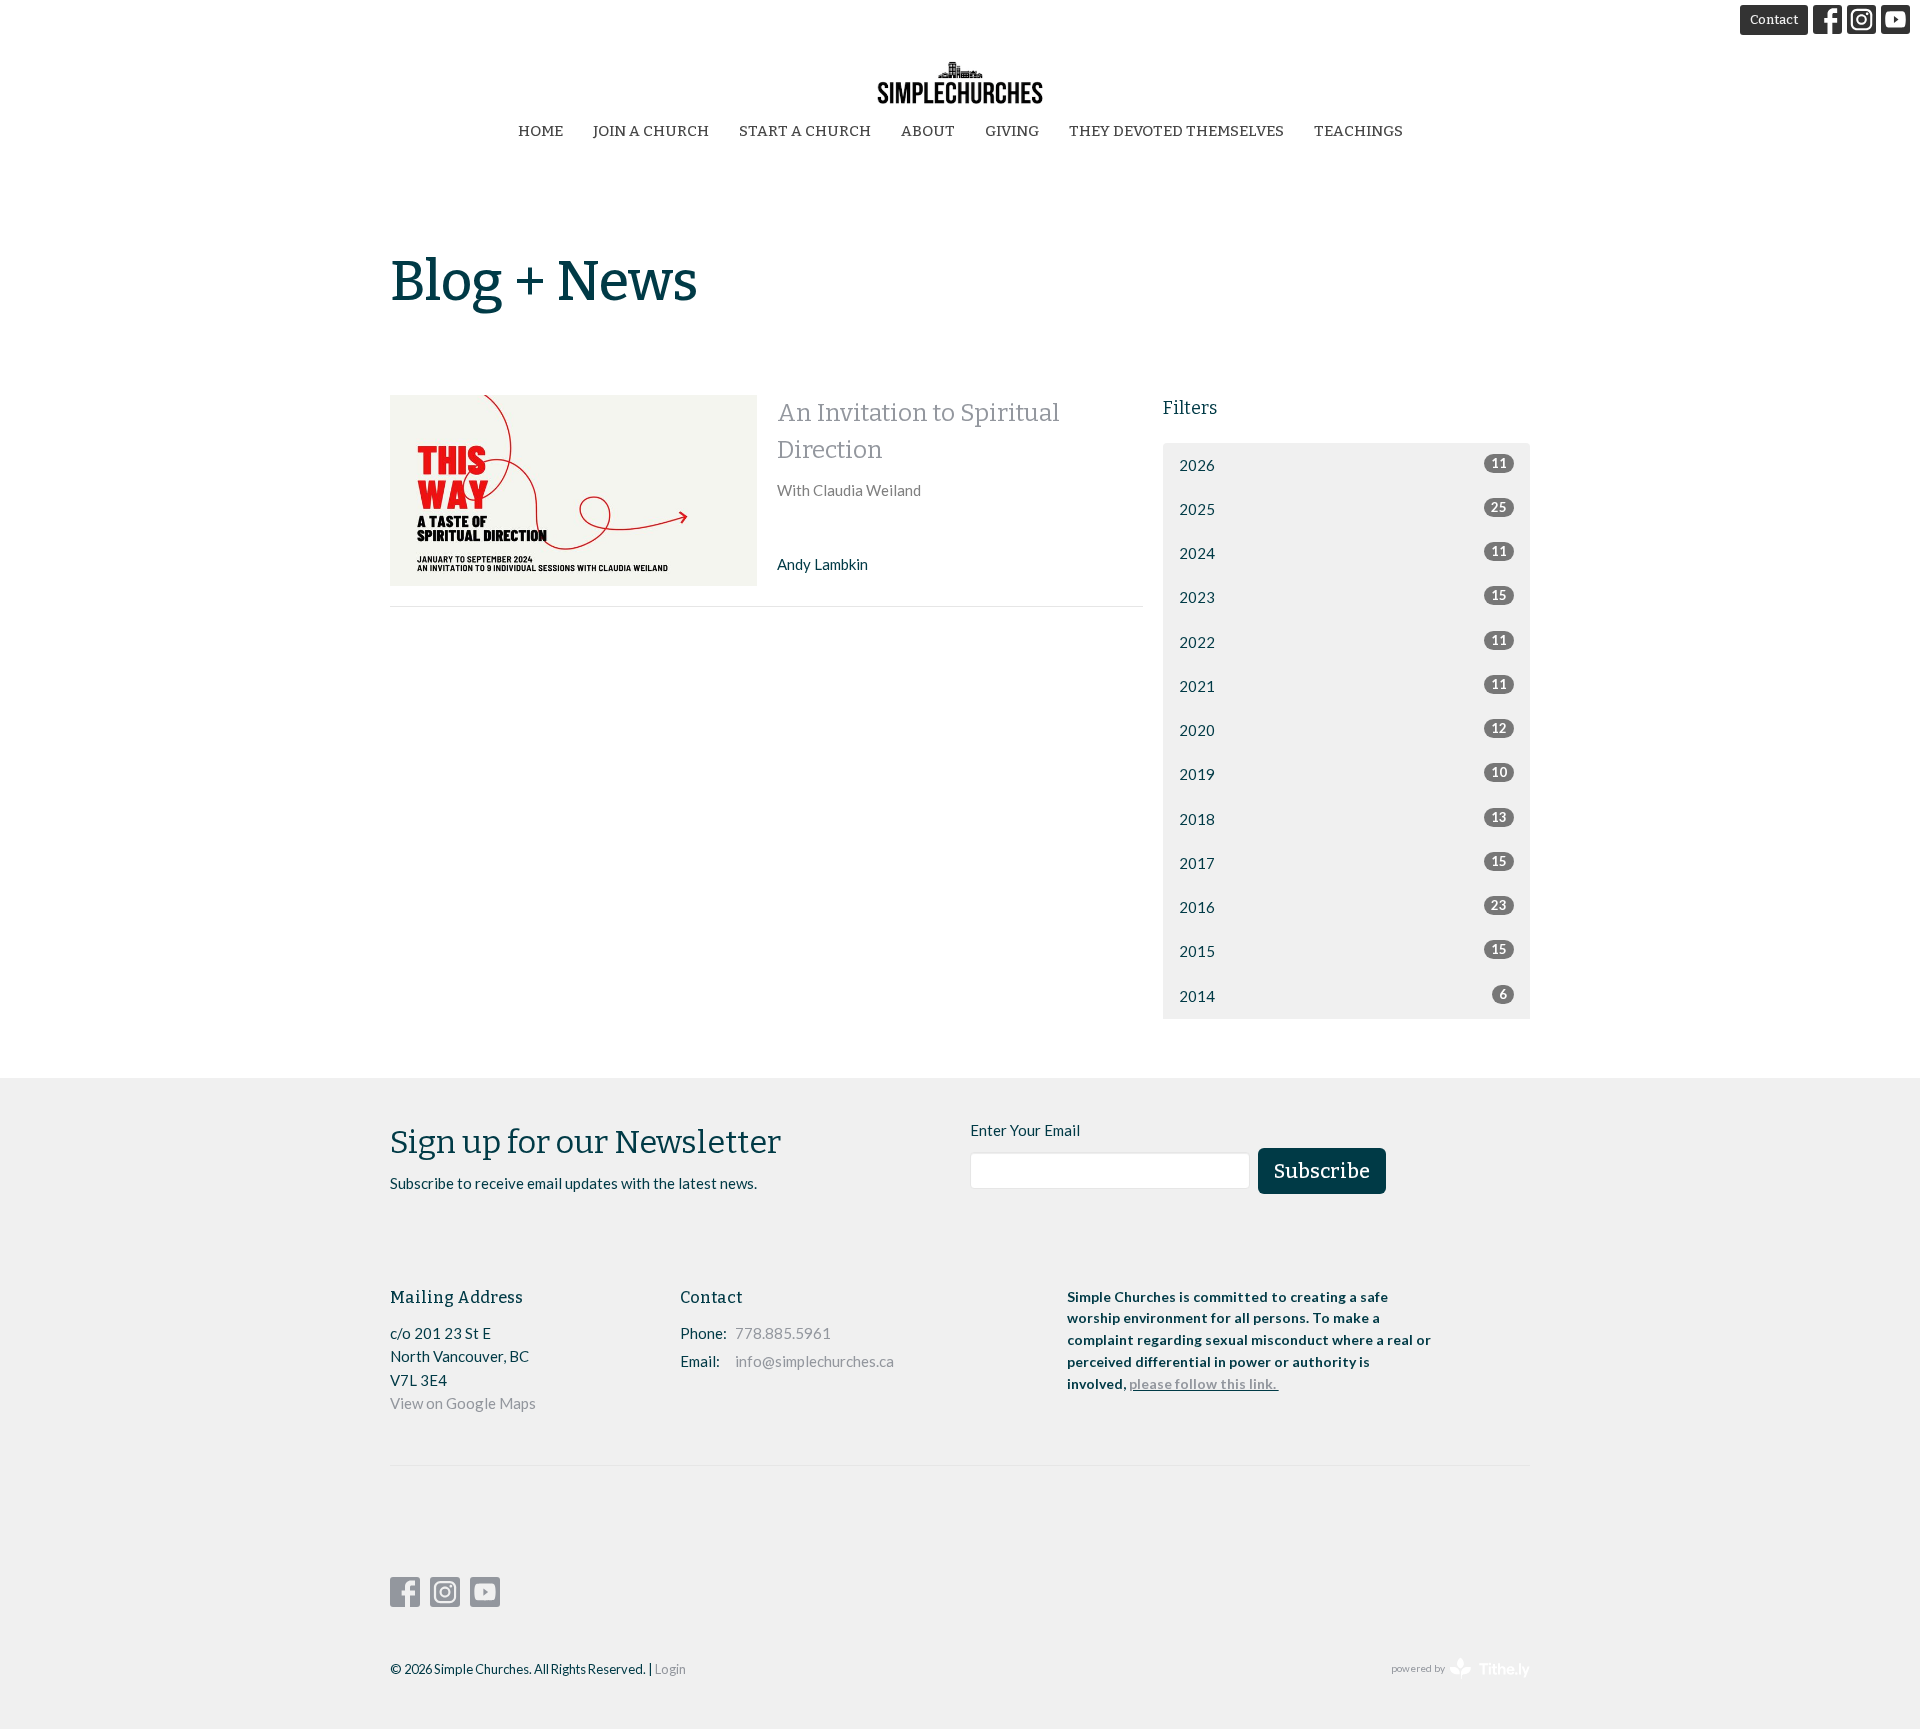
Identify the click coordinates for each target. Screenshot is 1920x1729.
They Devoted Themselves (1176, 131)
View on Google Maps (463, 1403)
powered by (1450, 1685)
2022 (1343, 641)
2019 (1343, 773)
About (928, 131)
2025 (1343, 508)
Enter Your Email (1025, 1130)
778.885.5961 (783, 1333)
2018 (1343, 818)
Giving (1012, 131)
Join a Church (651, 131)
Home (540, 131)
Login (670, 1669)
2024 (1343, 552)
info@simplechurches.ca (814, 1361)
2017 (1343, 862)
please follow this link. (1204, 1383)
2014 (1343, 995)
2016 (1343, 906)
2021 (1343, 685)
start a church (805, 131)
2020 (1343, 729)
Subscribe (1322, 1171)
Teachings (1358, 131)
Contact (1774, 19)
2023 (1343, 596)
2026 (1343, 464)
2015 (1343, 950)
